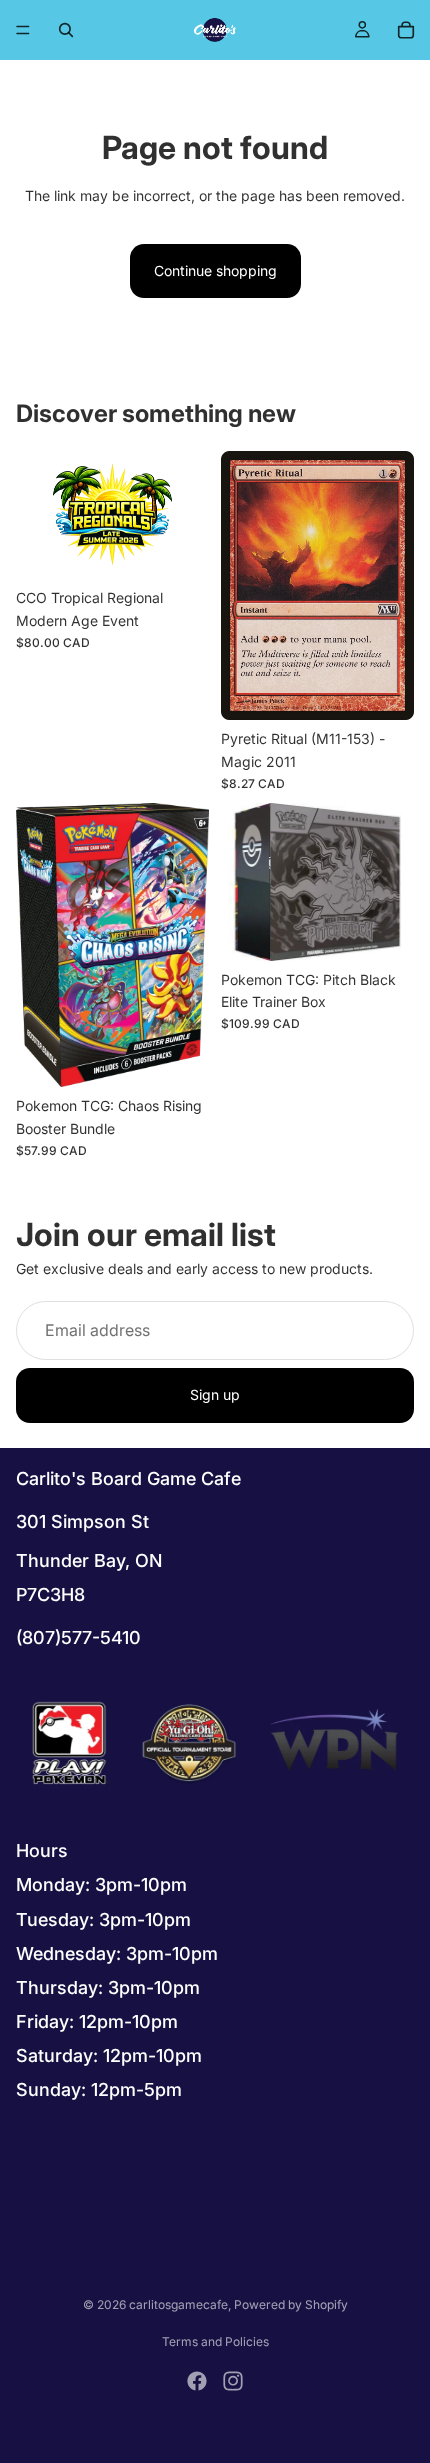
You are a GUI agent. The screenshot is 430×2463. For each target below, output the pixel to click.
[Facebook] (197, 2381)
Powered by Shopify (291, 2304)
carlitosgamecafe (178, 2304)
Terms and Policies (215, 2341)
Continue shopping (215, 270)
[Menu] (23, 30)
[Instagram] (233, 2381)
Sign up (215, 1395)
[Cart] (406, 30)
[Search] (66, 30)
